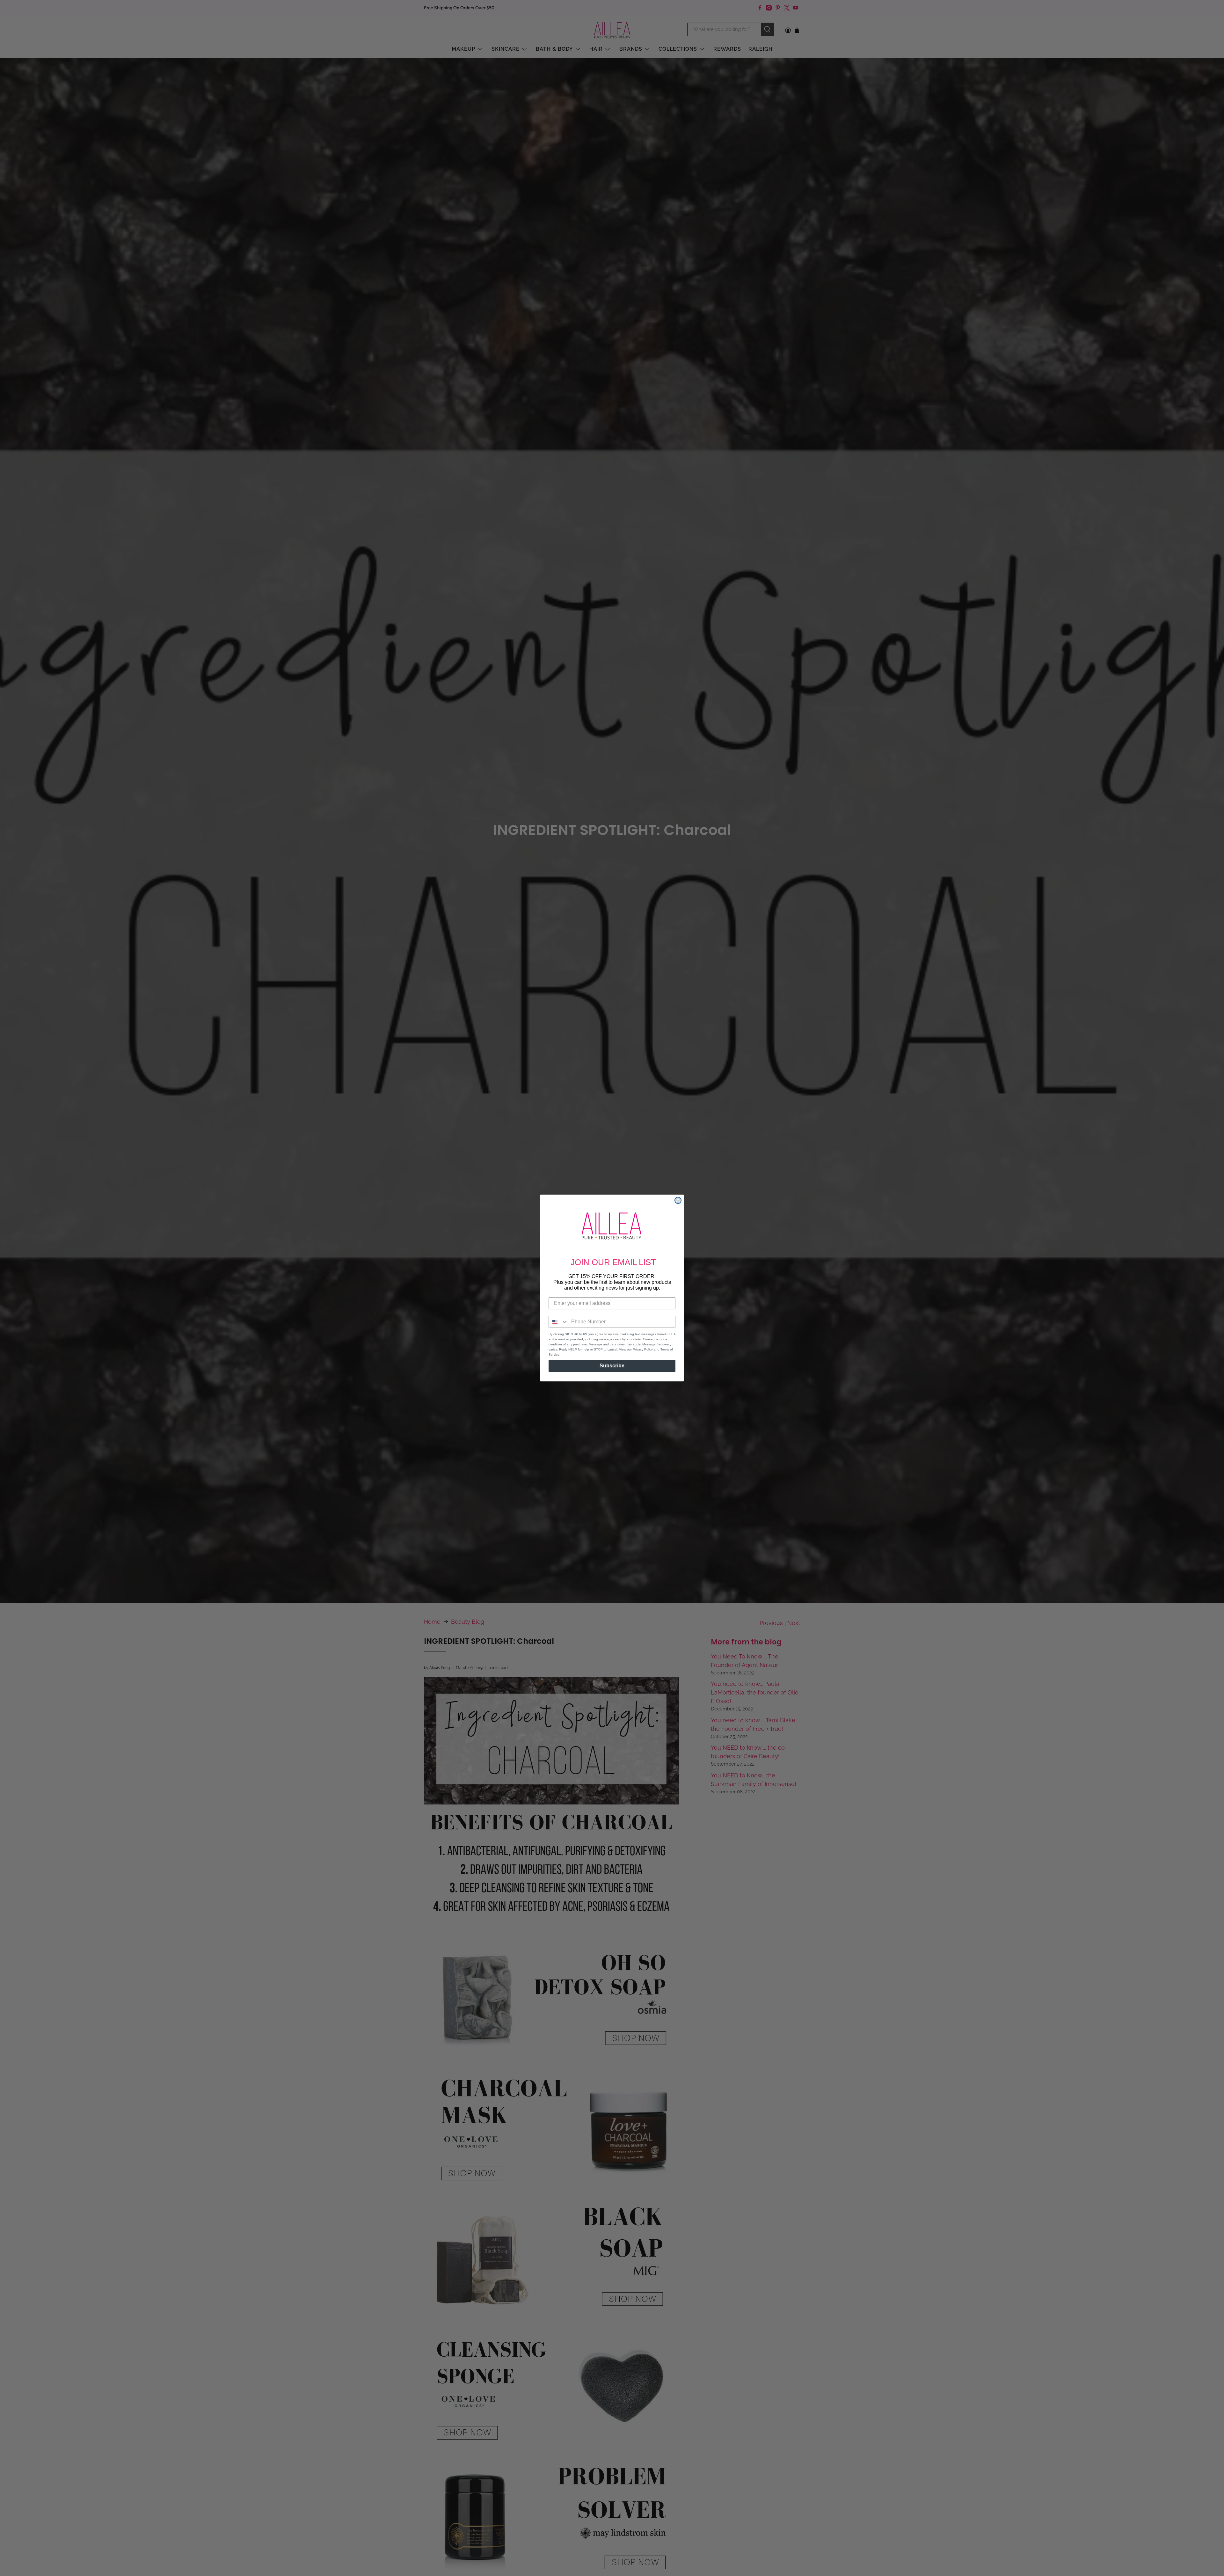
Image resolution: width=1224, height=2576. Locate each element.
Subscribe (612, 1366)
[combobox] (558, 1322)
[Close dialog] (678, 1200)
